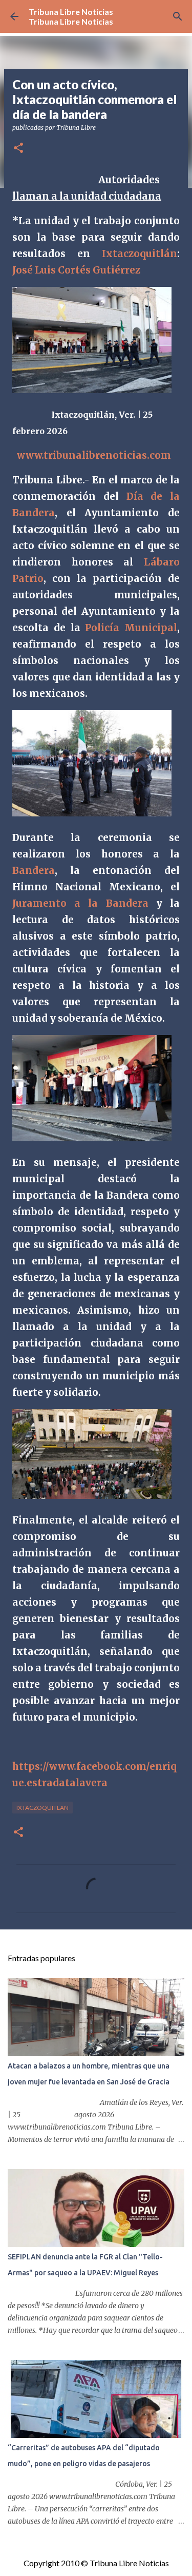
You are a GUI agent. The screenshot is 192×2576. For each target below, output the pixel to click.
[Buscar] (178, 16)
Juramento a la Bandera (80, 903)
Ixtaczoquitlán (140, 254)
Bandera (34, 871)
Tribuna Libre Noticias (71, 12)
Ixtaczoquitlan (42, 1808)
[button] (18, 149)
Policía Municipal (131, 628)
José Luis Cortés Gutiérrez (76, 270)
